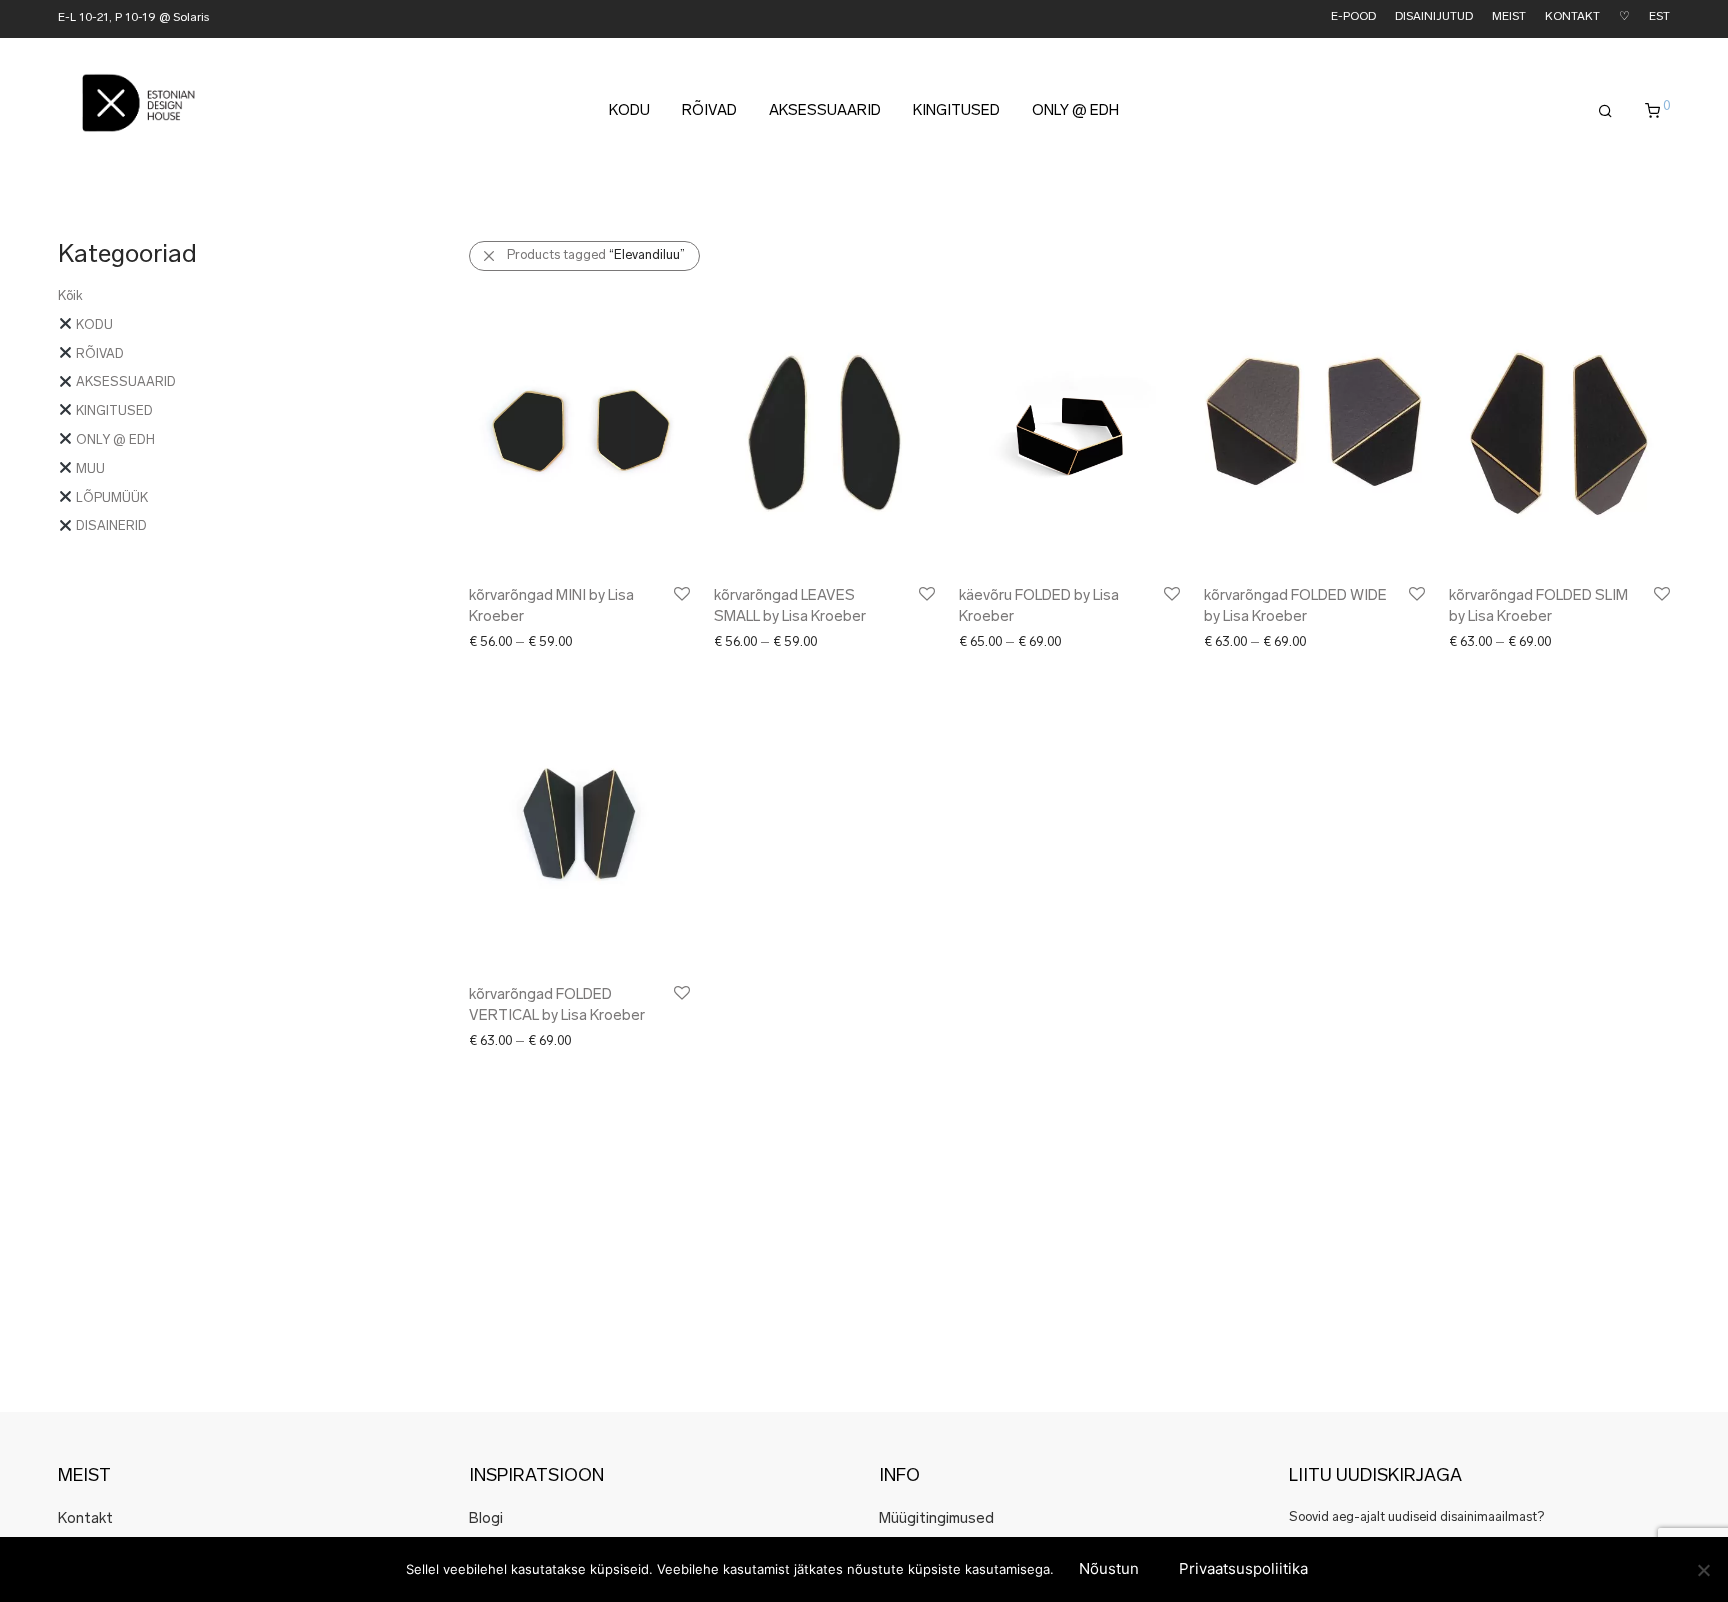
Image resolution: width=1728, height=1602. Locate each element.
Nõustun (1109, 1568)
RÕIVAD (709, 111)
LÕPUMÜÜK (110, 498)
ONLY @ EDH (1075, 111)
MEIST (1509, 17)
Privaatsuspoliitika (1243, 1568)
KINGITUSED (956, 111)
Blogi (486, 1519)
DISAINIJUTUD (1434, 17)
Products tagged (596, 255)
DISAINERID (110, 526)
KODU (629, 111)
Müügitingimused (936, 1519)
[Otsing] (1605, 112)
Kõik (70, 296)
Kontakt (85, 1519)
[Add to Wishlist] (680, 594)
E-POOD (1353, 17)
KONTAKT (1572, 17)
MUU (89, 469)
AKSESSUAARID (825, 111)
